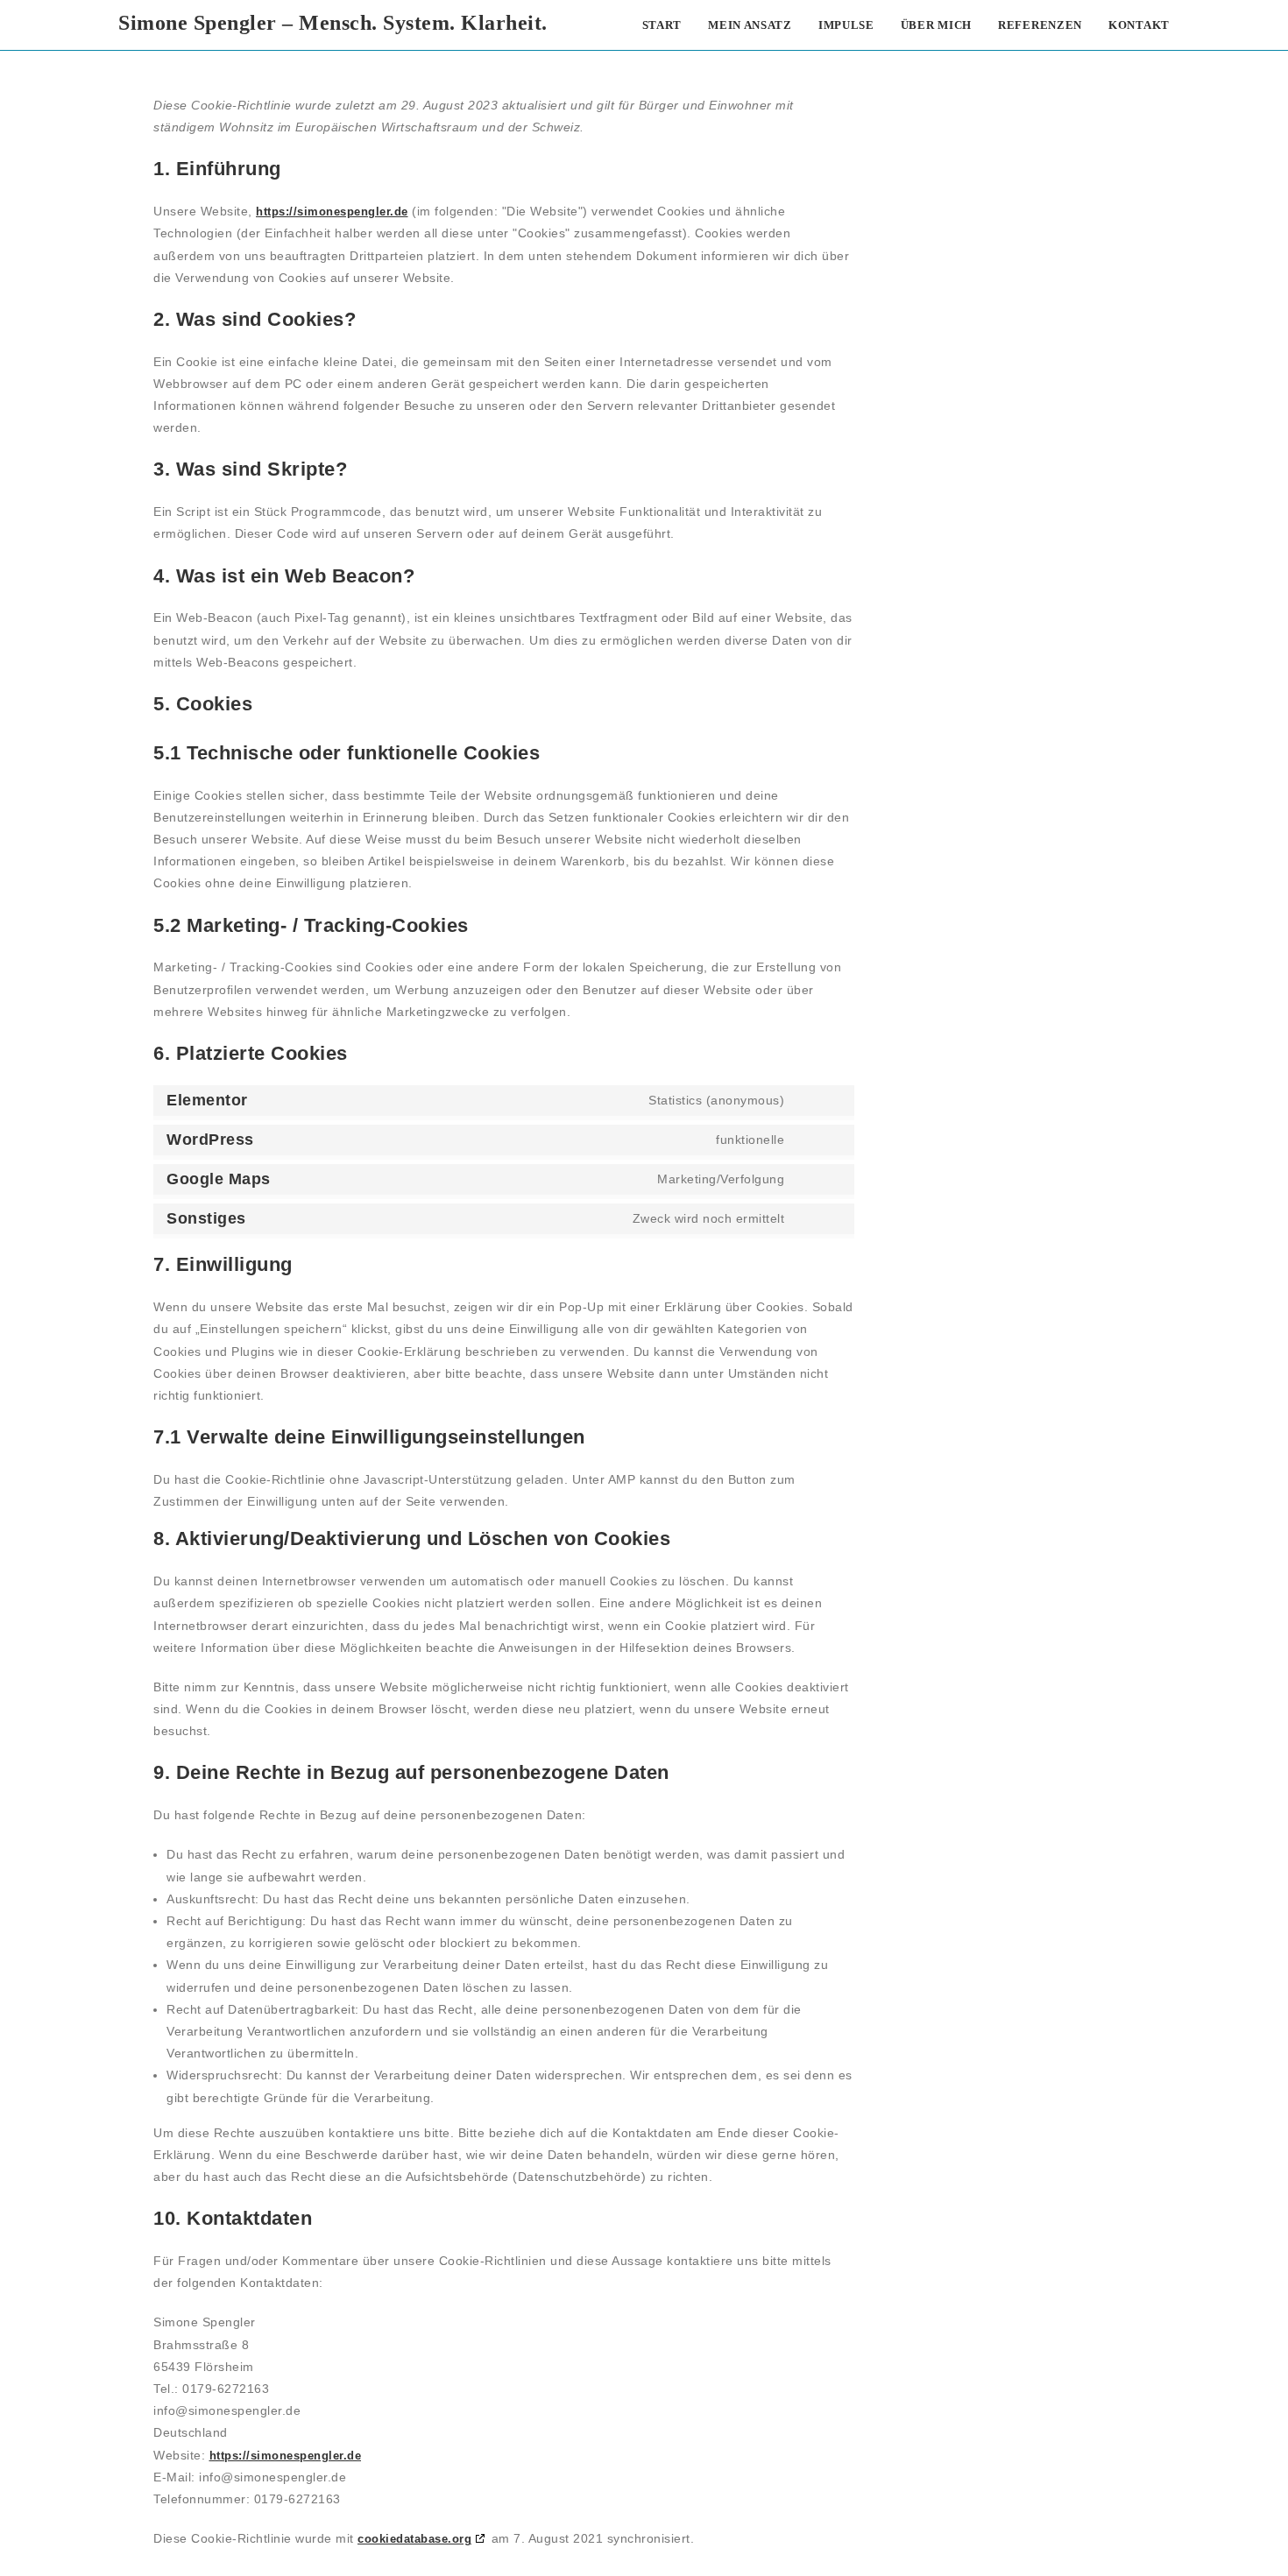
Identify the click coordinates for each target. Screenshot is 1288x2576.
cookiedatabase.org (414, 2539)
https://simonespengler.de (332, 212)
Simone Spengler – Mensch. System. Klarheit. (333, 23)
